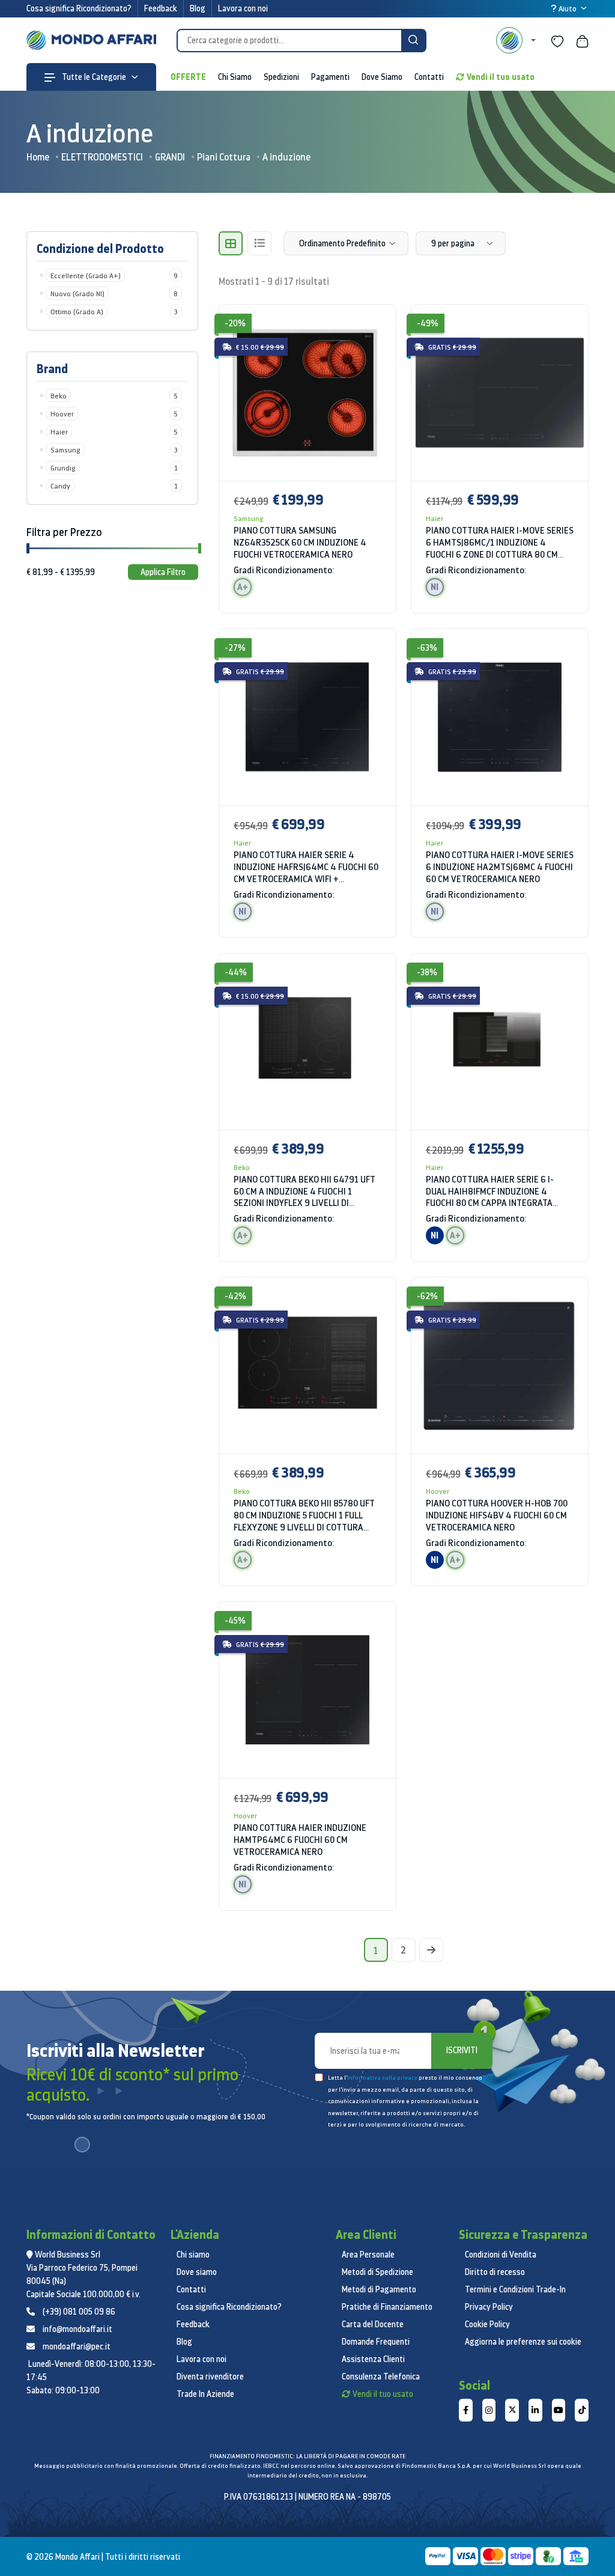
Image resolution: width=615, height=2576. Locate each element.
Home (38, 157)
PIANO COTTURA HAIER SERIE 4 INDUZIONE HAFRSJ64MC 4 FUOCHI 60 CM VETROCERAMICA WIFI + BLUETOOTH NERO (306, 867)
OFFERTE (188, 77)
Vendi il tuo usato (501, 77)
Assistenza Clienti (373, 2359)
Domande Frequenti (376, 2342)
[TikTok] (582, 2410)
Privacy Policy (489, 2307)
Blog (198, 8)
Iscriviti (462, 2050)
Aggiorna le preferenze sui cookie (523, 2342)
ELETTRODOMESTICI (102, 157)
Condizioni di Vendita (501, 2255)
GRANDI (170, 157)
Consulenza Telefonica (381, 2377)
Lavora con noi (243, 8)
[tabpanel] (404, 1115)
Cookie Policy (487, 2324)
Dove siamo (197, 2272)
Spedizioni (281, 77)
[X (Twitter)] (512, 2410)
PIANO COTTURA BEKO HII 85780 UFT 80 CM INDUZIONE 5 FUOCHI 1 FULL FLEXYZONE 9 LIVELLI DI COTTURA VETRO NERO (304, 1515)
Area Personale (368, 2255)
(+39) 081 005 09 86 (79, 2312)
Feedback (161, 8)
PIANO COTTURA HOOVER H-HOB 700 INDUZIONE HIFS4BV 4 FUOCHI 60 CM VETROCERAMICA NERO (497, 1515)
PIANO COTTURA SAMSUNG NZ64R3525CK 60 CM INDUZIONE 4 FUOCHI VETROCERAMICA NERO (300, 542)
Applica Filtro (163, 572)
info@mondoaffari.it (77, 2329)
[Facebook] (466, 2410)
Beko (242, 1167)
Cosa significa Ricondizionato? (79, 8)
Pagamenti (330, 77)
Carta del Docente (373, 2324)
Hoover (438, 1491)
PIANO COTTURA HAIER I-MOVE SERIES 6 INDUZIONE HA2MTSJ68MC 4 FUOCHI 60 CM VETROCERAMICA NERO (500, 867)
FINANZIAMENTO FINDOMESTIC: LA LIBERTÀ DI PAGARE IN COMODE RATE (307, 2456)
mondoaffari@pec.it (77, 2346)
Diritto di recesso (495, 2272)
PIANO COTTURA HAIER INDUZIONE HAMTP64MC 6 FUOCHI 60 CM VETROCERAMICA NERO (300, 1840)
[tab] (231, 243)
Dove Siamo (382, 77)
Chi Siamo (235, 77)
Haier (435, 518)
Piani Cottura (224, 157)
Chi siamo (193, 2255)
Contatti (429, 77)
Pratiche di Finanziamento (387, 2307)
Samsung (249, 518)
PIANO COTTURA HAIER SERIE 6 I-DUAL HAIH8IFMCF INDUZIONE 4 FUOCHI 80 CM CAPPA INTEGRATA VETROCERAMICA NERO (490, 1192)
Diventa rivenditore (210, 2377)
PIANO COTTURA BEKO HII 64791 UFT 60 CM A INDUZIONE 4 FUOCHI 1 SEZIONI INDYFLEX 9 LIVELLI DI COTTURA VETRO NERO (304, 1192)
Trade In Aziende (205, 2394)
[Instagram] (489, 2410)
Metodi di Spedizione (377, 2272)
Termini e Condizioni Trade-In (515, 2289)
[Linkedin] (535, 2410)
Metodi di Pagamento (379, 2289)
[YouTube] (559, 2410)
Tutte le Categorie (93, 77)
